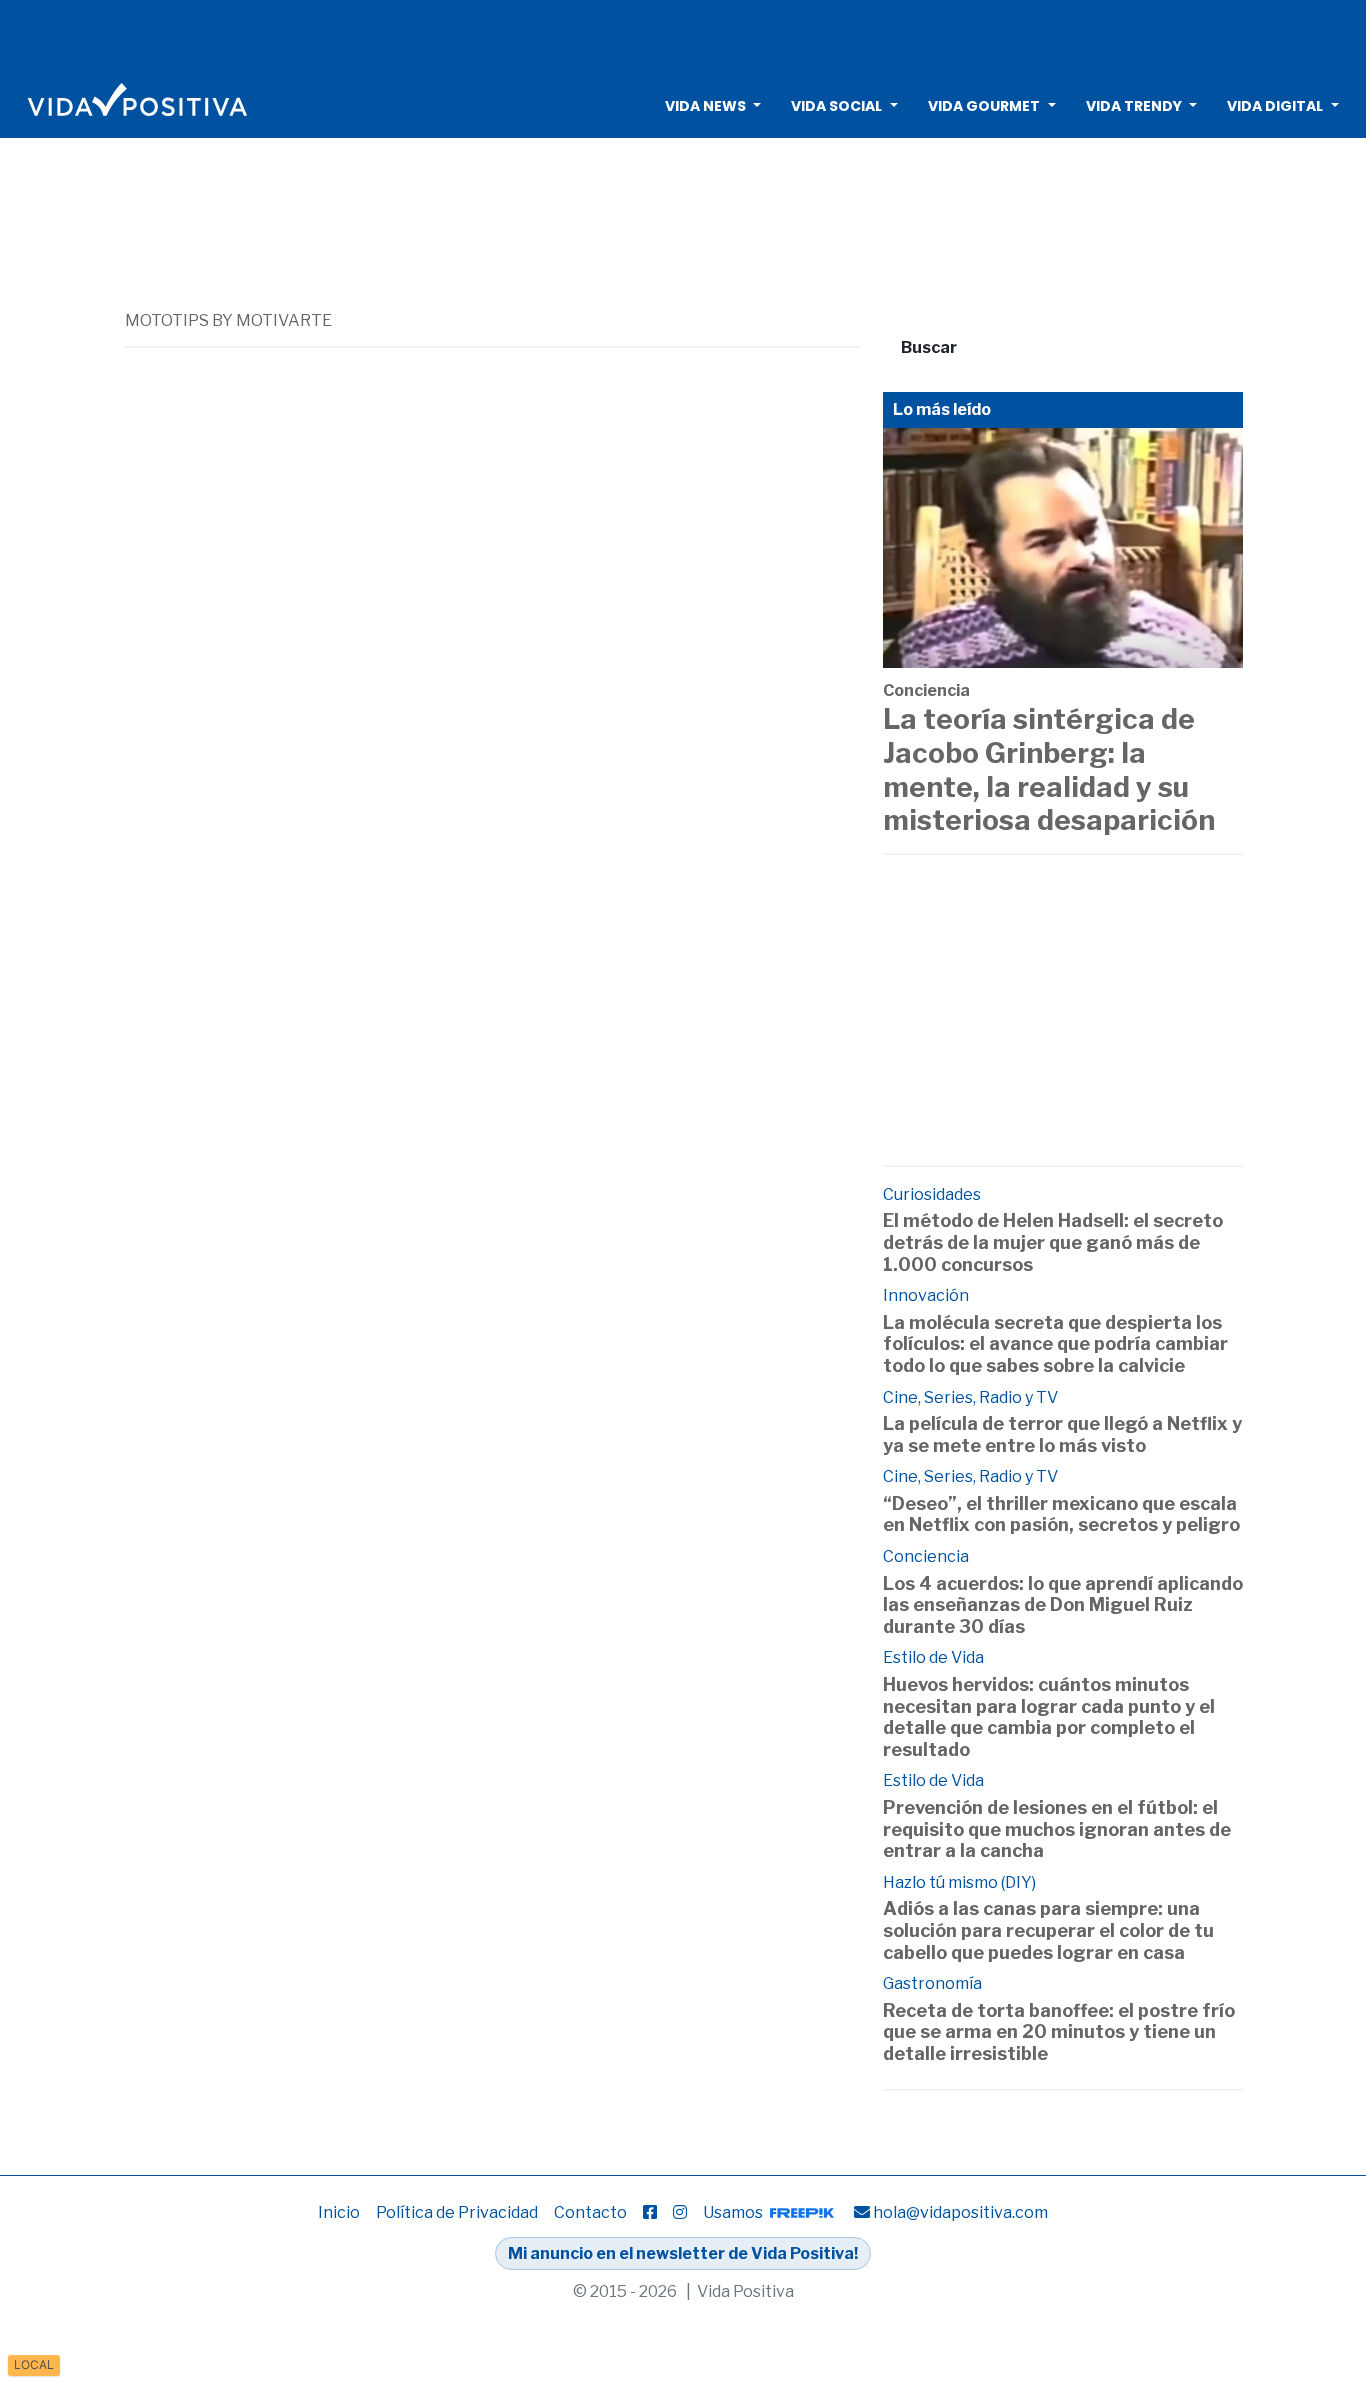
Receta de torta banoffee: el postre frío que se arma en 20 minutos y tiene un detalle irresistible (1059, 2032)
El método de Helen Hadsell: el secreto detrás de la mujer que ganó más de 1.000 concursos (1053, 1242)
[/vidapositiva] (650, 2212)
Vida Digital (1275, 106)
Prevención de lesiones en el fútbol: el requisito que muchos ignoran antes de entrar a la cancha (1057, 1829)
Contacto (590, 2212)
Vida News (705, 106)
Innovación (926, 1295)
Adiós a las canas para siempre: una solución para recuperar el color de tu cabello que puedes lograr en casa (1048, 1930)
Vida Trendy (1134, 106)
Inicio (339, 2212)
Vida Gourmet (984, 106)
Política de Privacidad (457, 2212)
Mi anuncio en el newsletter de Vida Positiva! (683, 2253)
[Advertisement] (683, 35)
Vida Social (836, 106)
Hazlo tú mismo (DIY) (959, 1882)
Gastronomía (932, 1983)
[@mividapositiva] (680, 2212)
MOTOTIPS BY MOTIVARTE (228, 320)
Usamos (734, 2212)
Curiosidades (932, 1194)
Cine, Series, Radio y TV (970, 1397)
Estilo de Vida (933, 1657)
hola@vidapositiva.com (960, 2212)
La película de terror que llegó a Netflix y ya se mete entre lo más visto (1062, 1434)
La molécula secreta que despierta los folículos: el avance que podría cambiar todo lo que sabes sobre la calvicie (1055, 1344)
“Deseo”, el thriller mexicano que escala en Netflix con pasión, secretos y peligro (1061, 1514)
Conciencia (926, 690)
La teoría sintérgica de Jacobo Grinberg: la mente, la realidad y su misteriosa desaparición (1049, 769)
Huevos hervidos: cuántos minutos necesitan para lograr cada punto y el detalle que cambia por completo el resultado (1049, 1717)
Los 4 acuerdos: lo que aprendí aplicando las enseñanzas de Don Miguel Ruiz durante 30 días (1063, 1605)
